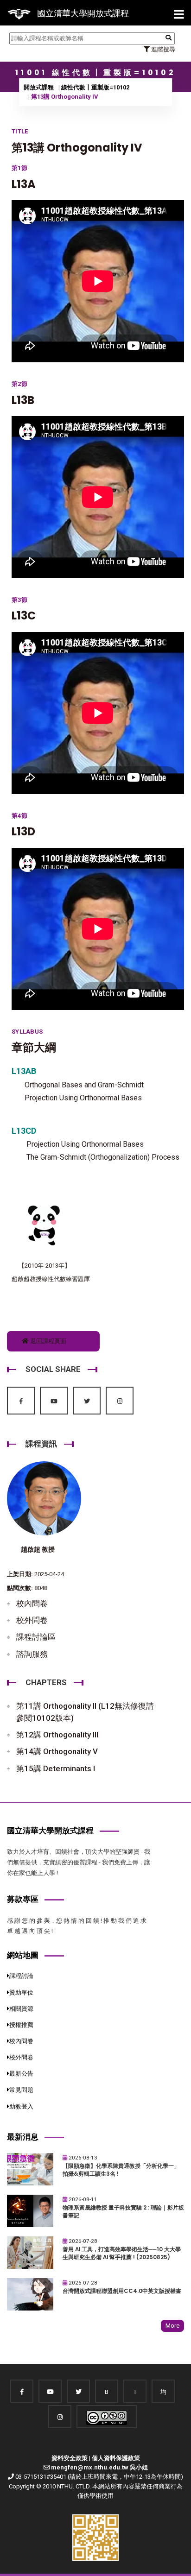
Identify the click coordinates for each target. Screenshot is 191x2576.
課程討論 (21, 1976)
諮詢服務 (32, 1654)
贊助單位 (21, 1992)
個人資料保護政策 (116, 2458)
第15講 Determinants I (56, 1768)
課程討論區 (36, 1637)
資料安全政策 (70, 2458)
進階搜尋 (162, 49)
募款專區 (23, 1899)
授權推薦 (21, 2025)
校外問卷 (32, 1620)
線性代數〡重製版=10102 (95, 87)
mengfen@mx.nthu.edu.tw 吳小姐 (99, 2467)
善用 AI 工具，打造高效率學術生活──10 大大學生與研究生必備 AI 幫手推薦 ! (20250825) (122, 2253)
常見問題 (21, 2090)
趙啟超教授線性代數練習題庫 (51, 1279)
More (172, 2326)
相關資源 (21, 2009)
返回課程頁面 (48, 1341)
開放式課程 (39, 87)
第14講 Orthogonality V (57, 1751)
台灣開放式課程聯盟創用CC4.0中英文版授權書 (122, 2291)
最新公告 (21, 2074)
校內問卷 (32, 1604)
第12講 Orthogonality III (57, 1735)
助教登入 (21, 2106)
